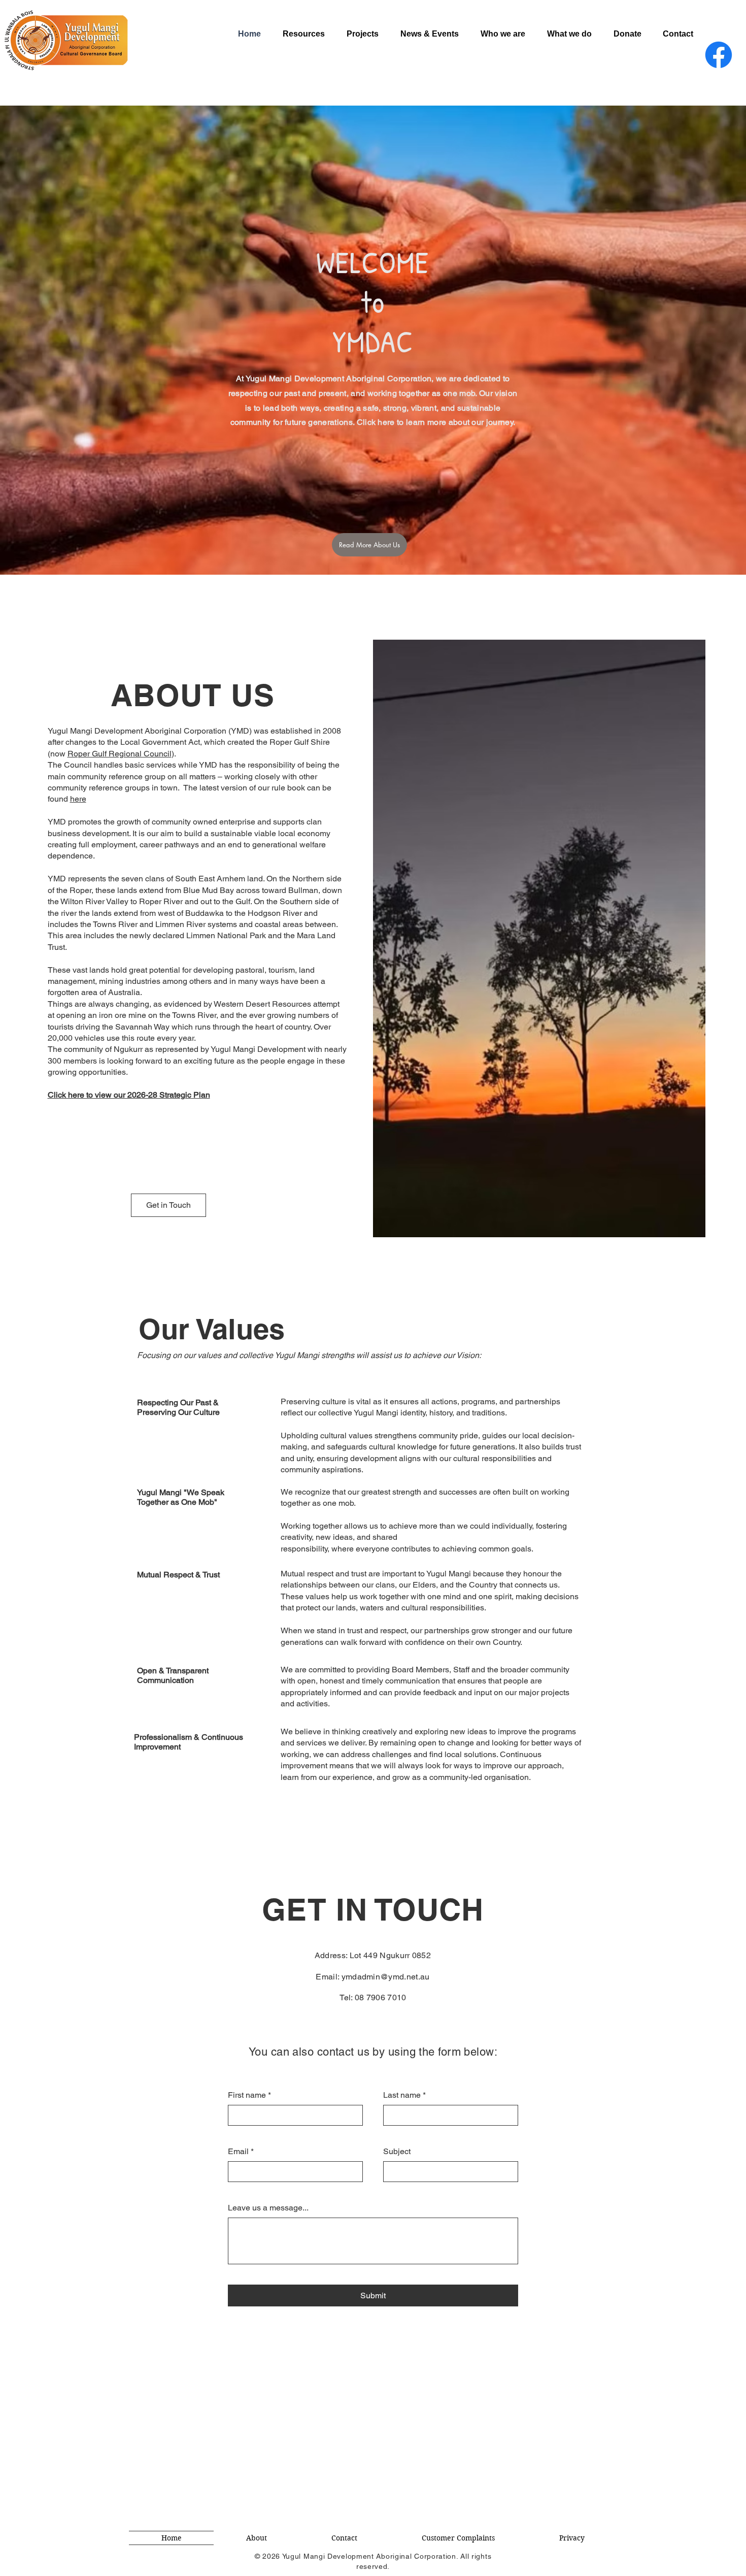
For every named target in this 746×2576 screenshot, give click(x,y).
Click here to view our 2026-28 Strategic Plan (129, 1095)
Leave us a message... (268, 2208)
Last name (404, 2095)
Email (241, 2151)
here (78, 799)
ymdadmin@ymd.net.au (386, 1977)
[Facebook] (719, 55)
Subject (397, 2151)
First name (249, 2095)
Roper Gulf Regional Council (120, 754)
